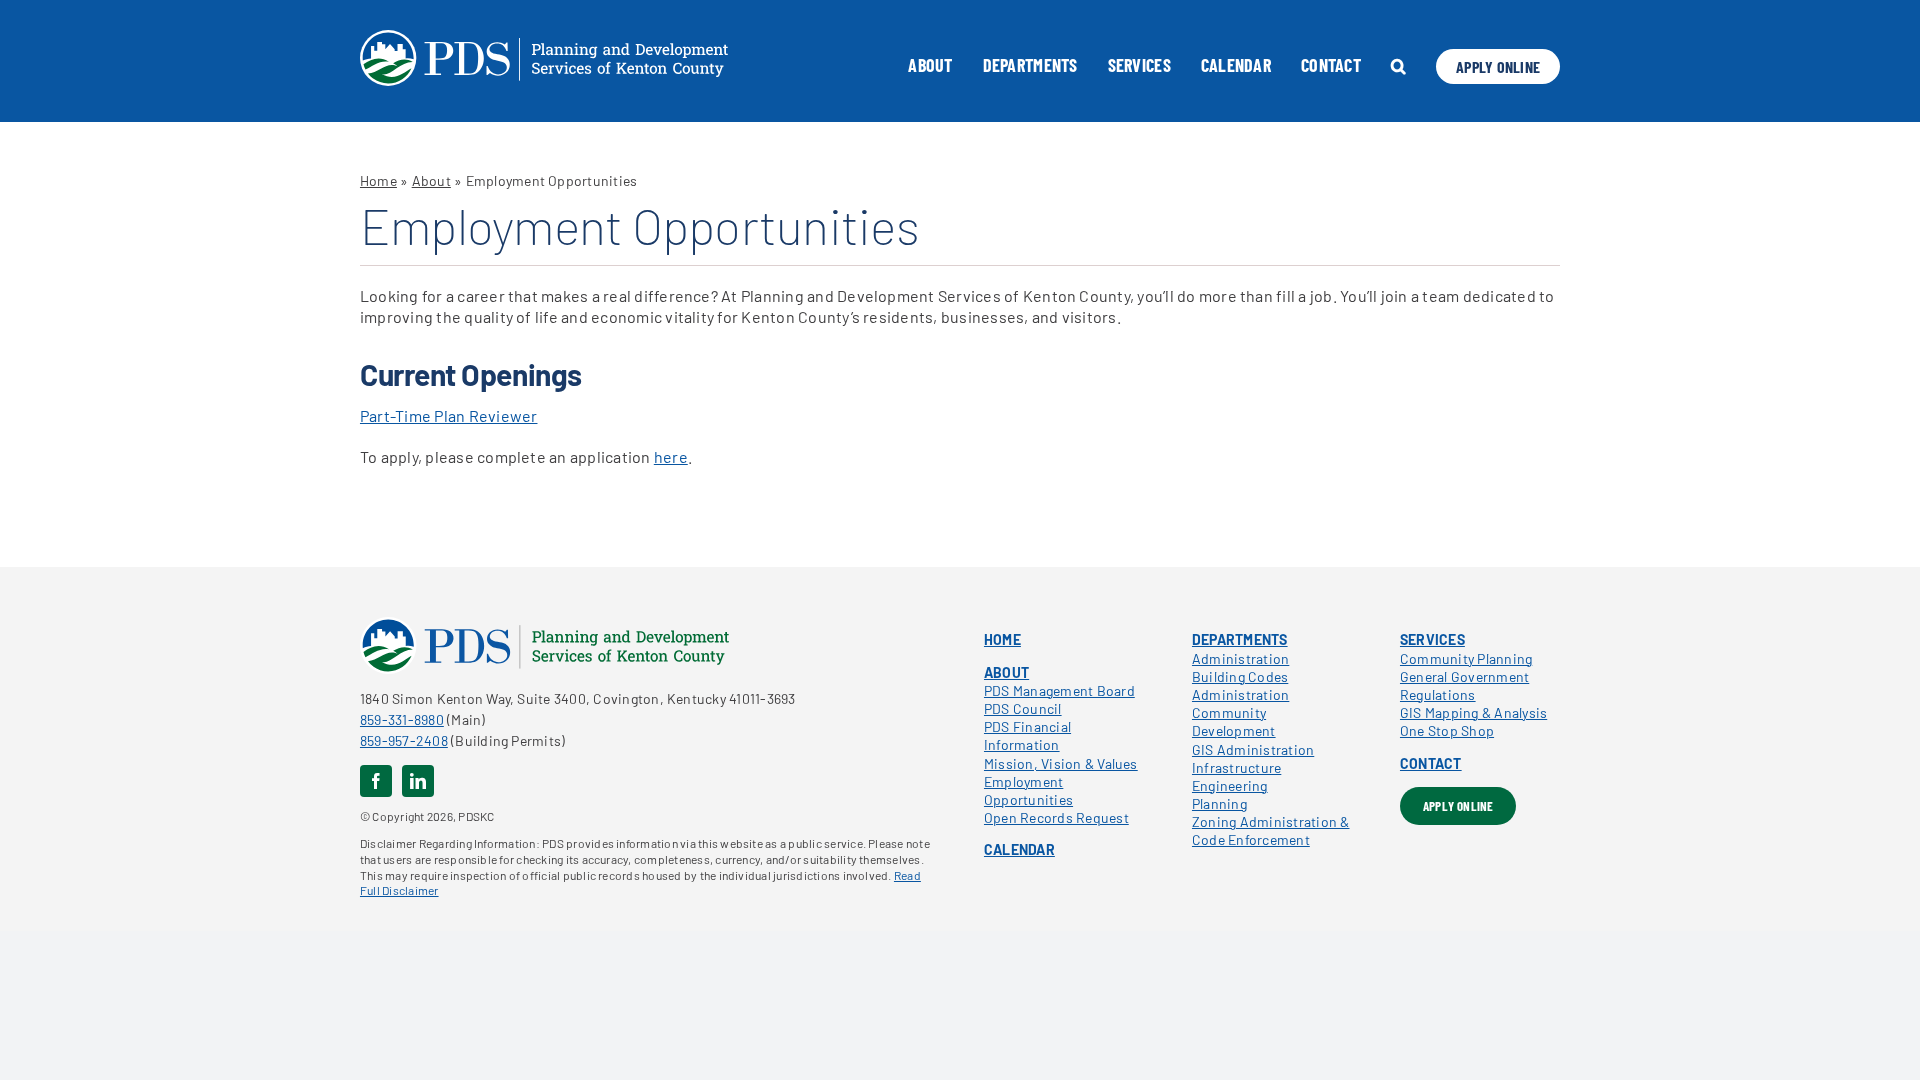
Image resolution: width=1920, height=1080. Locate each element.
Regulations (1438, 694)
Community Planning (1466, 658)
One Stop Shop (1447, 730)
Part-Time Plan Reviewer (449, 415)
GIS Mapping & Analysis (1473, 712)
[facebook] (376, 781)
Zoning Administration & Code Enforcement (1271, 830)
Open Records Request (1056, 817)
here (671, 456)
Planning (1219, 803)
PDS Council (1023, 708)
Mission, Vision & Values (1061, 763)
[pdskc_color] (544, 624)
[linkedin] (418, 781)
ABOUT (1006, 672)
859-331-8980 (402, 719)
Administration (1240, 658)
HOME (1002, 639)
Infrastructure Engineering (1236, 776)
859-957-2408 (404, 740)
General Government (1464, 676)
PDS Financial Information (1027, 735)
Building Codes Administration (1240, 685)
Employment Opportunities (1028, 790)
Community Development (1234, 721)
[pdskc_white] (544, 37)
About (431, 180)
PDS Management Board (1059, 690)
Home (378, 180)
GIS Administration (1253, 749)
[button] (1398, 66)
